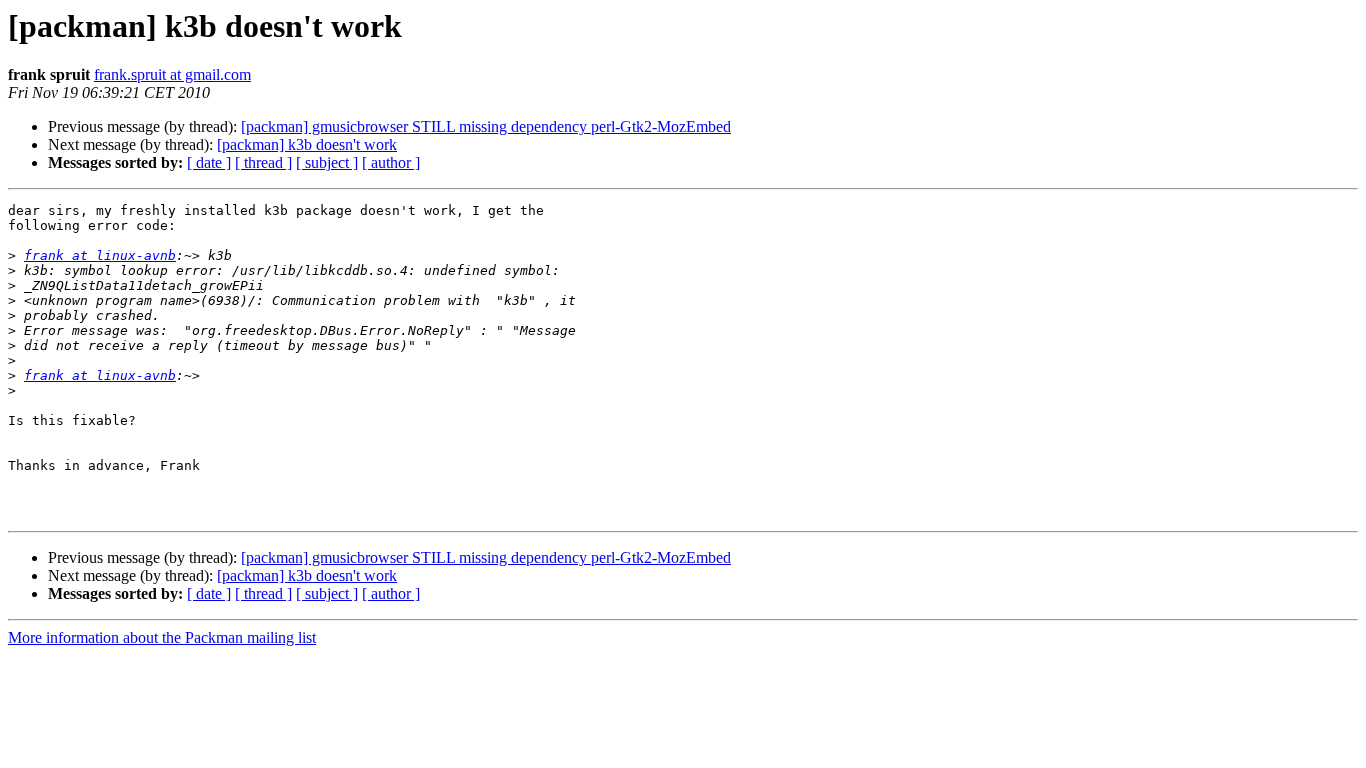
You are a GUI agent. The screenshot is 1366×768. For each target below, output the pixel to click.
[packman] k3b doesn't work (307, 144)
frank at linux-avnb (100, 255)
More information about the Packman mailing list (162, 637)
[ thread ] (263, 162)
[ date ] (209, 162)
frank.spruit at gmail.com (172, 74)
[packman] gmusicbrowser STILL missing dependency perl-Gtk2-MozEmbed (486, 126)
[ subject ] (327, 162)
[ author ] (391, 162)
